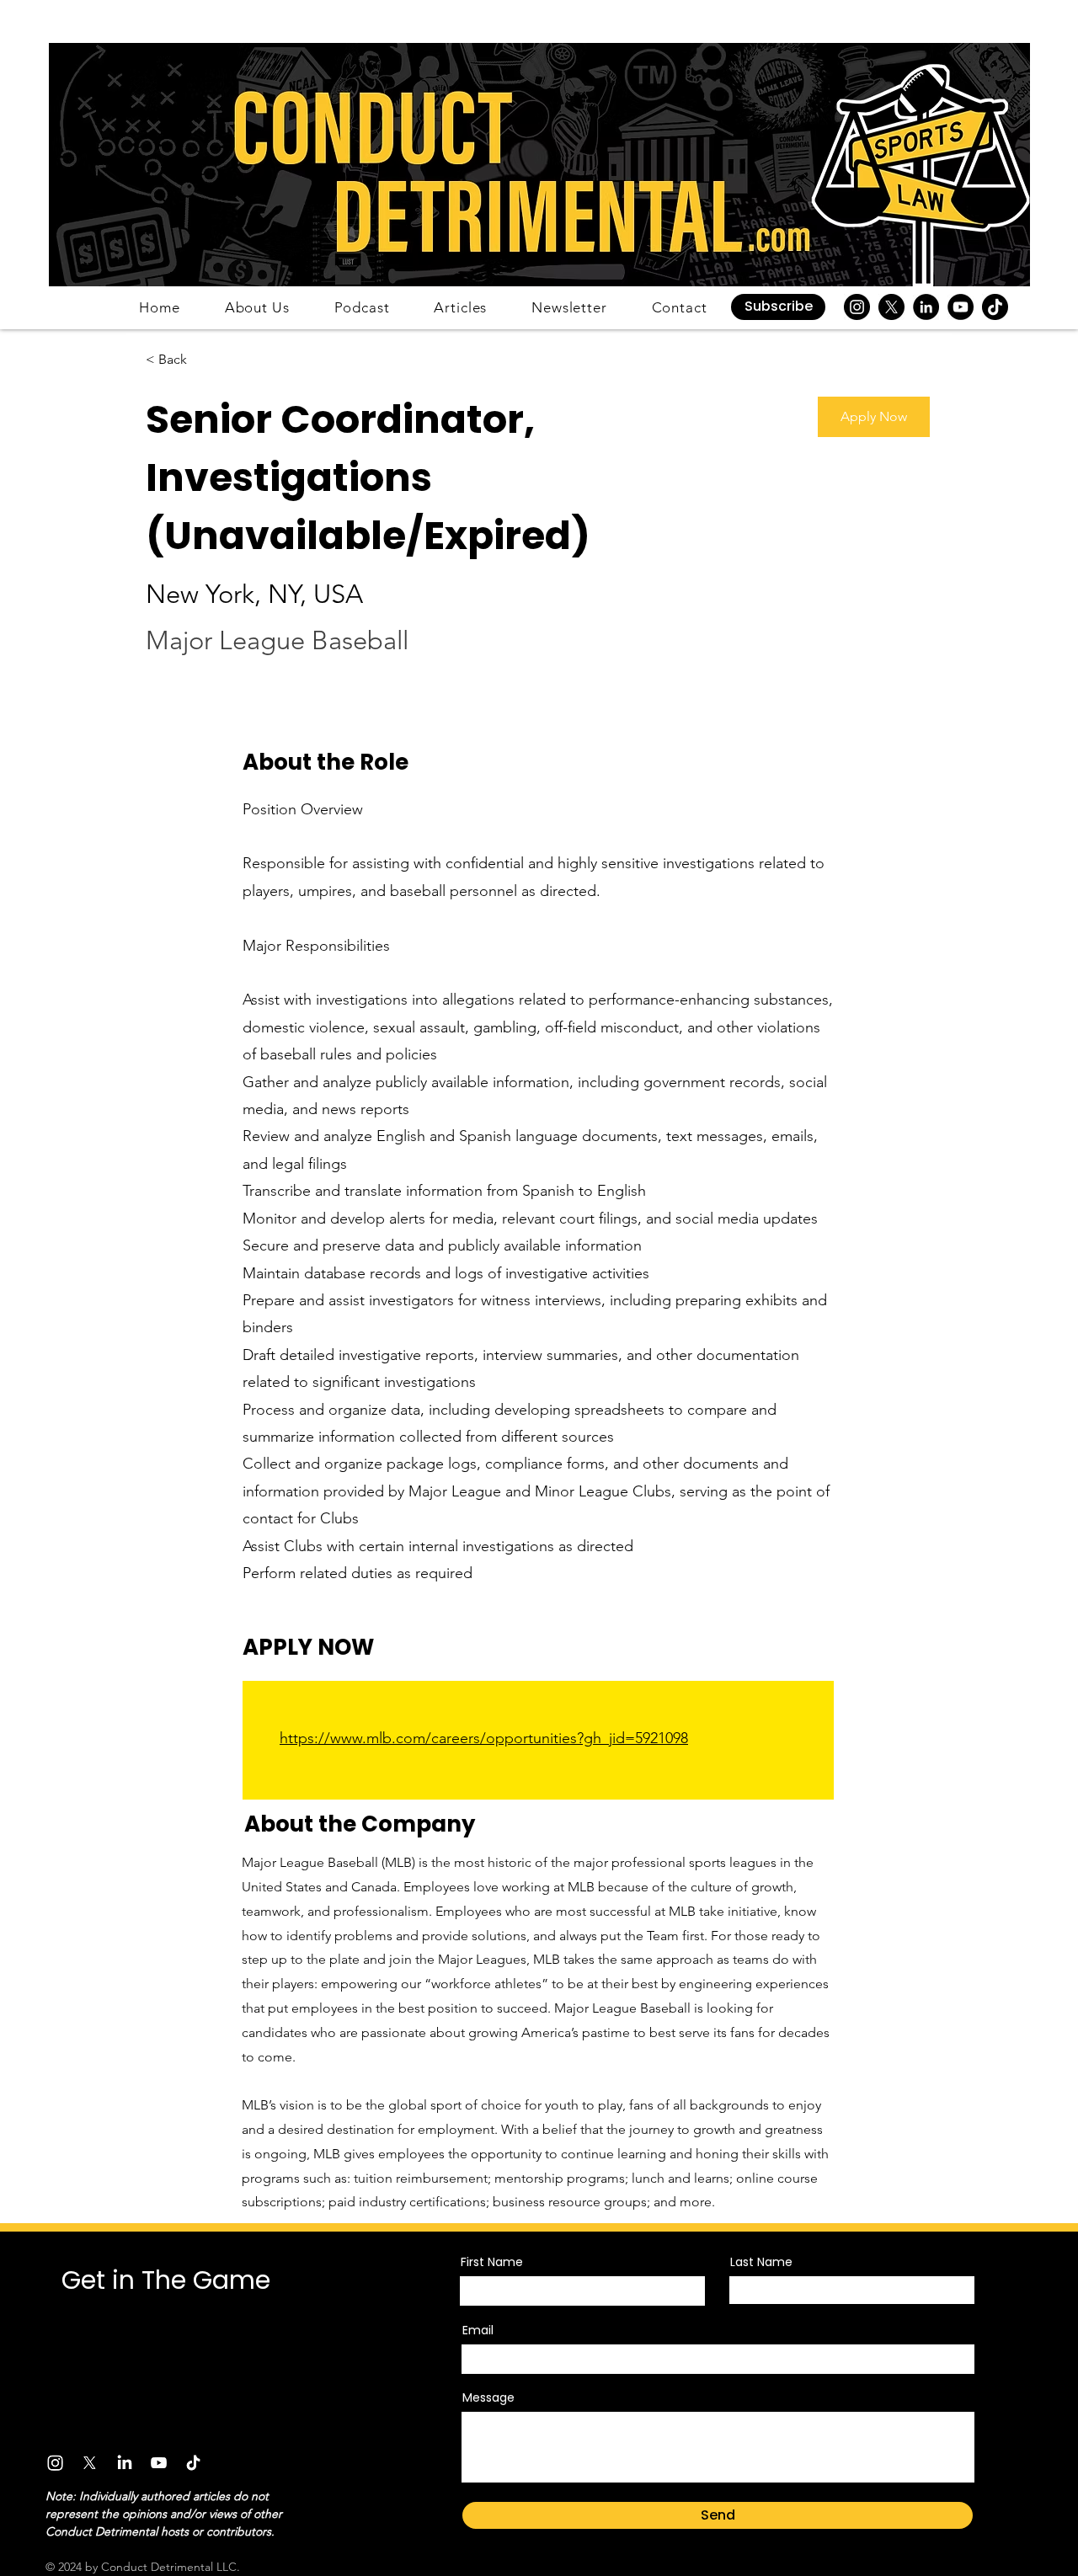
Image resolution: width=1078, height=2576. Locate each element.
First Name (492, 2262)
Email (478, 2330)
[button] (778, 307)
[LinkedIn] (926, 307)
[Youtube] (159, 2463)
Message (488, 2397)
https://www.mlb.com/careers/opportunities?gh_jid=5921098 (484, 1738)
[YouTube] (961, 307)
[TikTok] (995, 307)
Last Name (761, 2262)
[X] (891, 307)
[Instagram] (857, 307)
